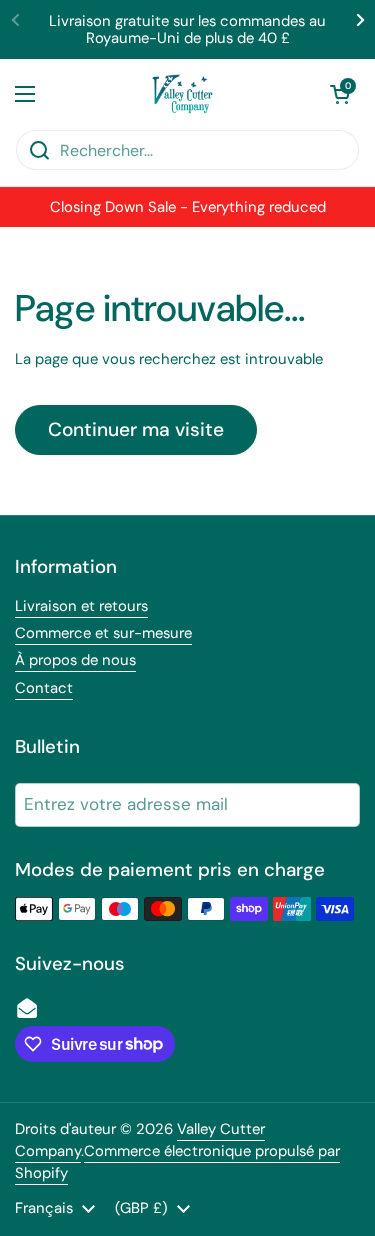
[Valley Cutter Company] (183, 94)
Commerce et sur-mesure (103, 633)
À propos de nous (75, 660)
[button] (340, 94)
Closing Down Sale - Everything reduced (188, 207)
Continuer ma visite (136, 429)
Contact (44, 688)
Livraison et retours (81, 606)
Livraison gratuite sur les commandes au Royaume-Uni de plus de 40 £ (187, 29)
